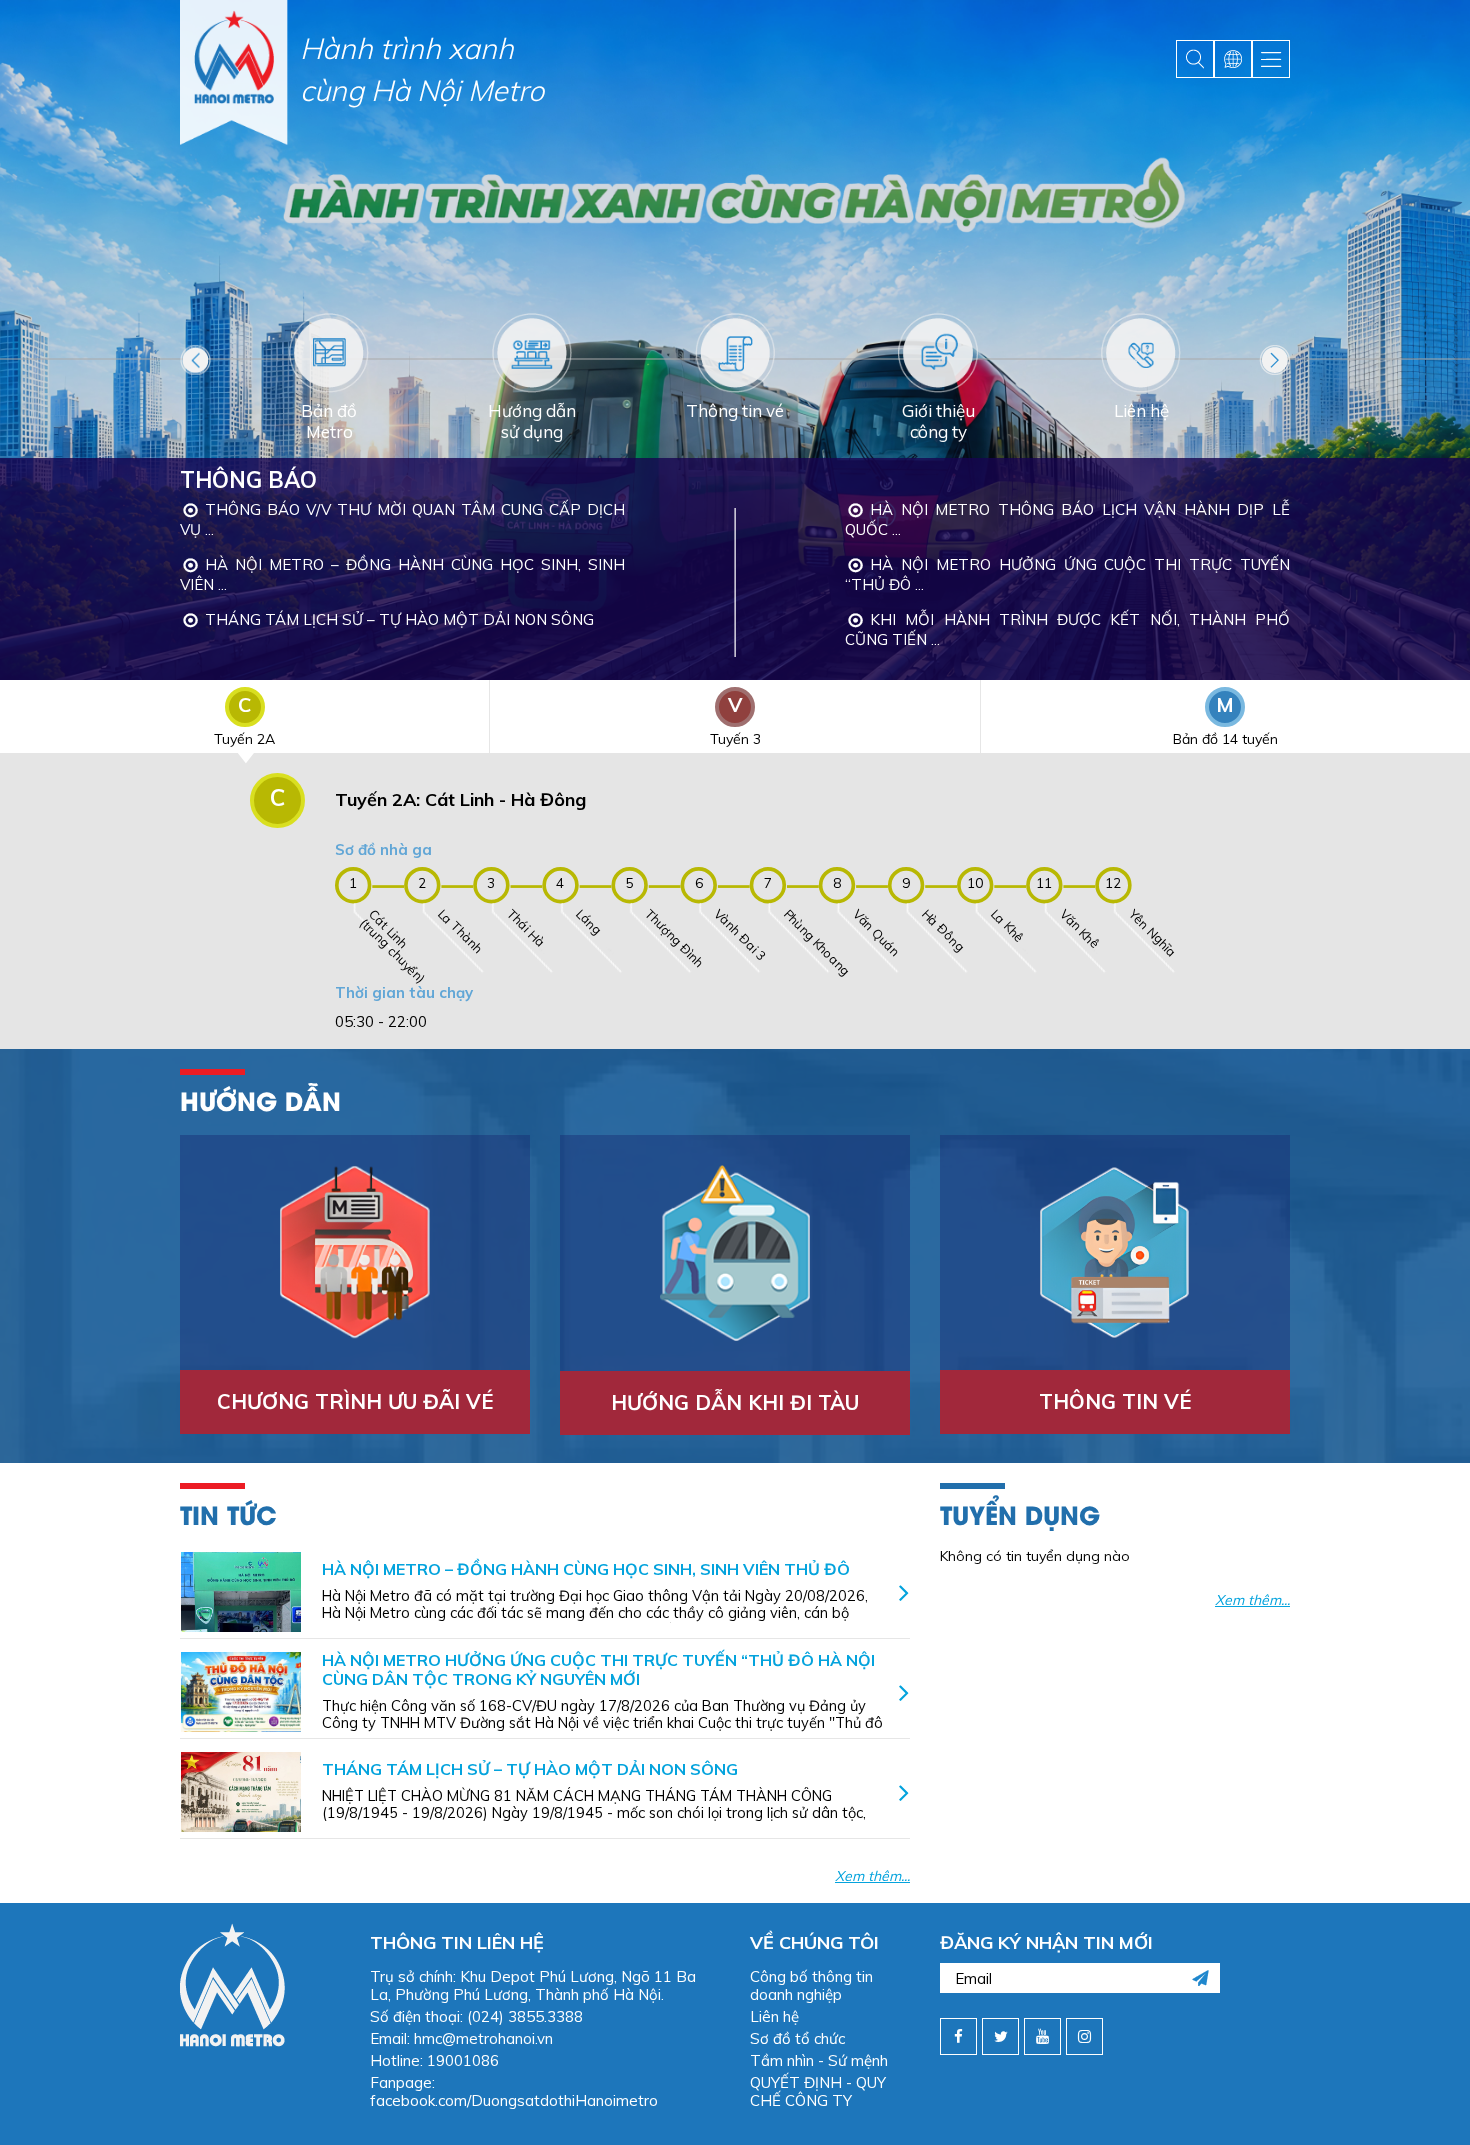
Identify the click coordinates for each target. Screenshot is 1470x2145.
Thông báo (248, 480)
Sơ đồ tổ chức (797, 2038)
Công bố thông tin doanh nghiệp (811, 1985)
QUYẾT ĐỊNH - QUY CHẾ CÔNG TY (818, 2091)
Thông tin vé (1115, 1401)
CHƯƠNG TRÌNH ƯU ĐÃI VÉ (355, 1401)
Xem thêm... (872, 1876)
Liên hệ (774, 2016)
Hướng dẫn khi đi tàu (735, 1402)
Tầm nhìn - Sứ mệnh (819, 2060)
